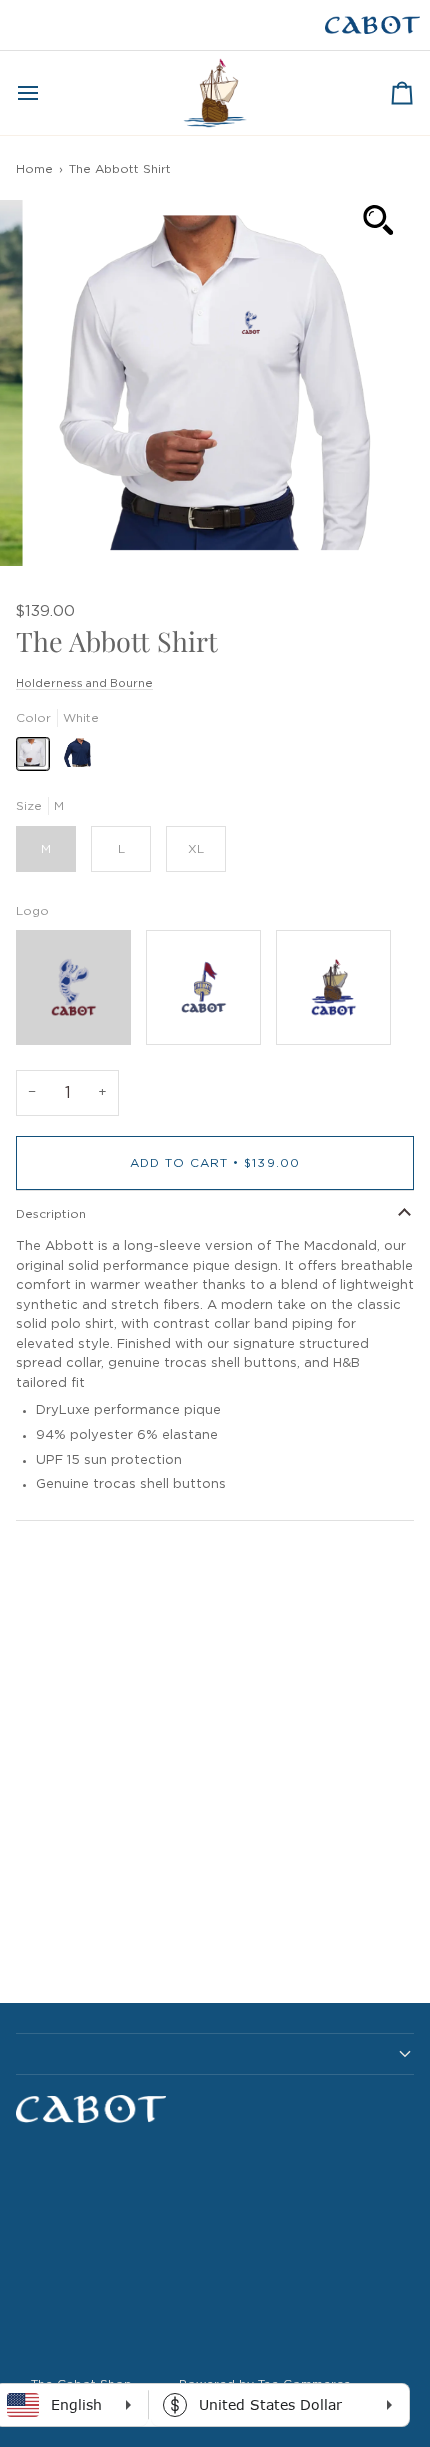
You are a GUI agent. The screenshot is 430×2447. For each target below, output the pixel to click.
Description (51, 1214)
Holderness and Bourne (84, 683)
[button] (215, 2054)
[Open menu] (46, 93)
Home (34, 169)
